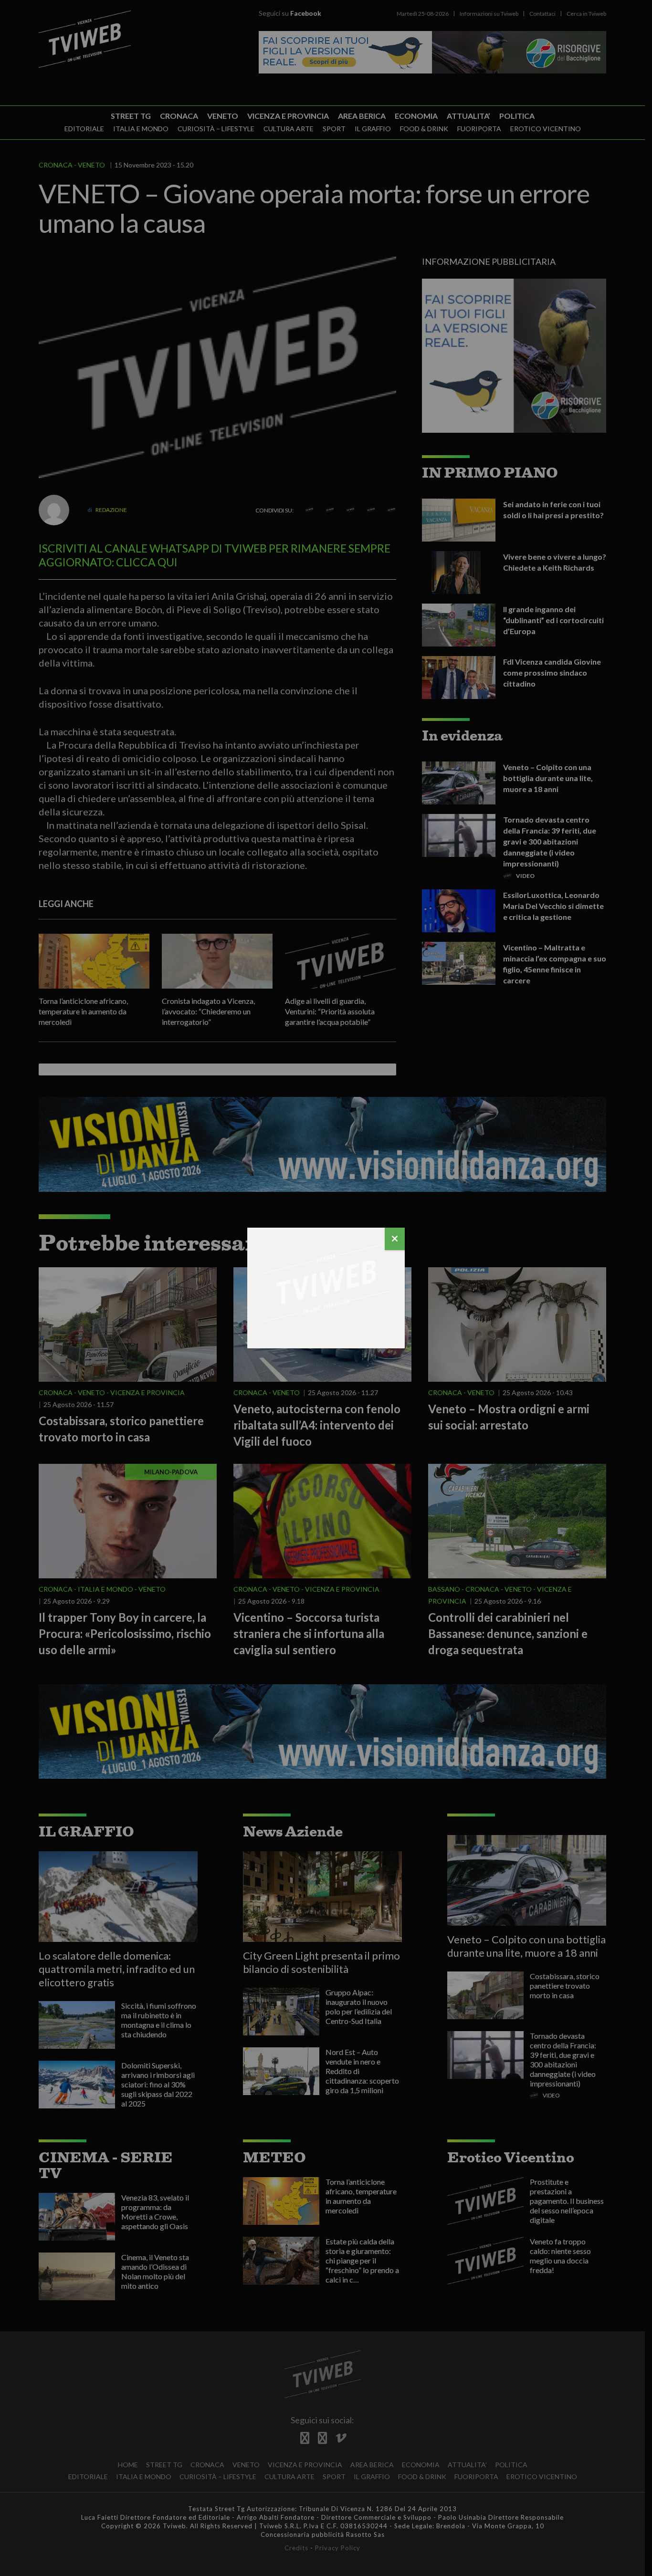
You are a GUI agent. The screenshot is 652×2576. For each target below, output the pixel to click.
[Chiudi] (395, 1239)
